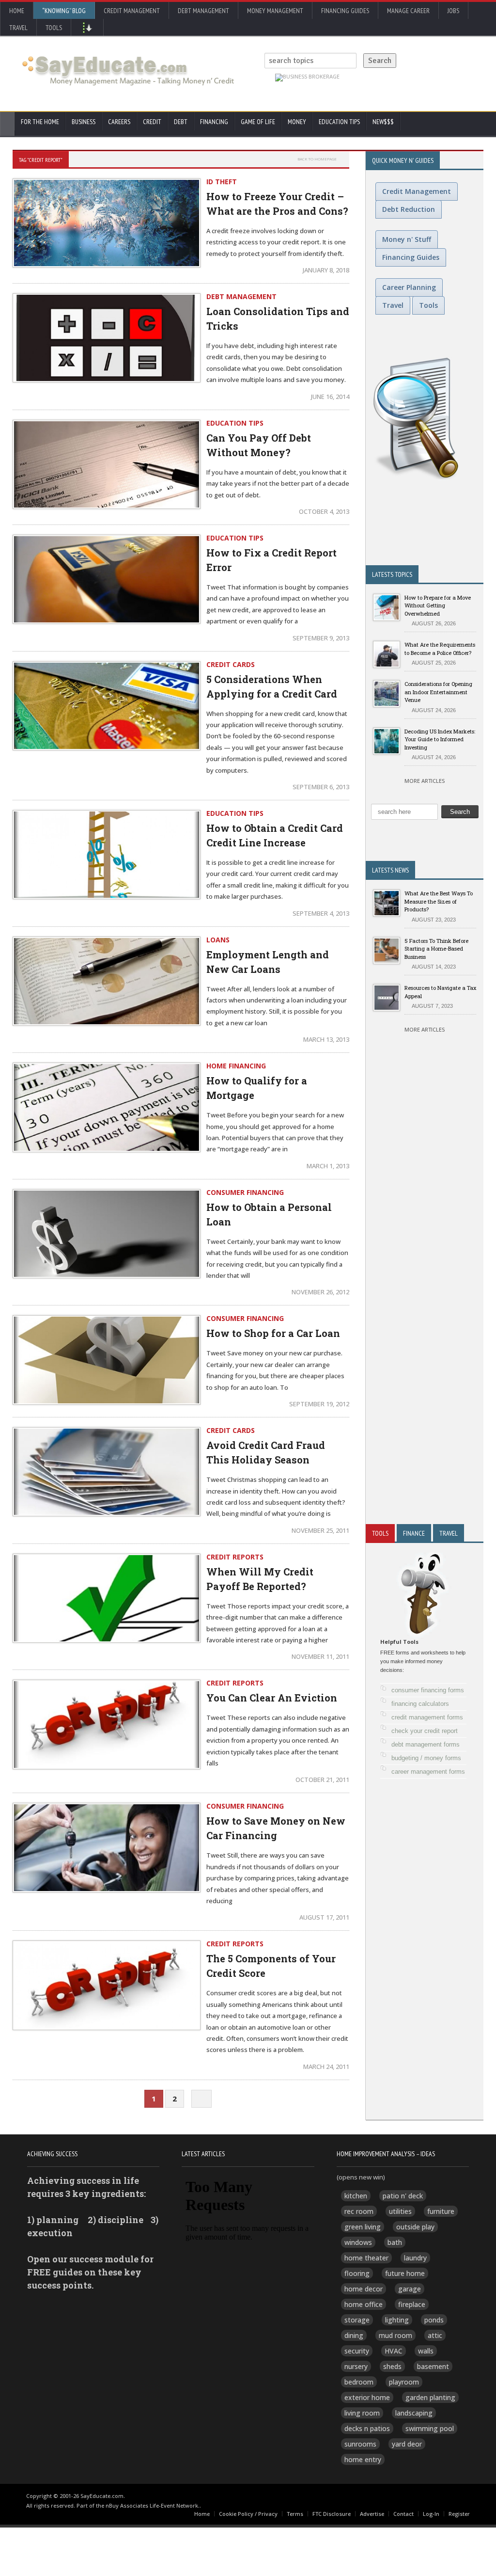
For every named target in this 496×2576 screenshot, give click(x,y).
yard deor (407, 2444)
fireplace (412, 2304)
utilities (400, 2211)
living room (362, 2413)
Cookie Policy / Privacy (248, 2514)
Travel (18, 28)
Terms (295, 2514)
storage (357, 2320)
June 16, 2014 (330, 397)
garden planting (430, 2397)
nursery (356, 2366)
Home (17, 11)
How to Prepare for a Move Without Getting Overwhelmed (438, 605)
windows (358, 2242)
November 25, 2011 (320, 1530)
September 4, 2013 (321, 913)
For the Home (40, 122)
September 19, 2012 (319, 1404)
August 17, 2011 (324, 1917)
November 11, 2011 (320, 1656)
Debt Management (203, 11)
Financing (214, 122)
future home (405, 2273)
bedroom (359, 2382)
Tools (54, 28)
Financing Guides (345, 11)
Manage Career (408, 11)
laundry (415, 2258)
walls (426, 2351)
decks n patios (367, 2428)
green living (363, 2227)
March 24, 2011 (326, 2067)
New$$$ (383, 122)
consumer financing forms (428, 1690)
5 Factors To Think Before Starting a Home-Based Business (436, 949)
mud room (395, 2335)
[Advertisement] (425, 1330)
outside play (415, 2227)
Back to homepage (317, 159)
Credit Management (132, 11)
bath (395, 2242)
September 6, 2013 (321, 787)
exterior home (367, 2397)
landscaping (414, 2413)
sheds (392, 2366)
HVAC (394, 2351)
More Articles (425, 781)
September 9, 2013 (321, 638)
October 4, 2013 (324, 511)
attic (435, 2335)
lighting (397, 2320)
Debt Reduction (409, 209)
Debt (181, 122)
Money (297, 122)
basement (433, 2366)
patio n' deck (403, 2196)
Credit (152, 122)
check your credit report (425, 1731)
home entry (363, 2459)
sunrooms (360, 2444)
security (357, 2351)
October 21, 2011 (322, 1780)
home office (364, 2304)
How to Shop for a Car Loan (273, 1333)
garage (410, 2289)
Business (84, 122)
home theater (366, 2258)
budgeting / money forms (426, 1758)
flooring (357, 2273)
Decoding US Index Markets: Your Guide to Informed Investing (440, 739)
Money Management (275, 11)
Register (459, 2514)
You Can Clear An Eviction (272, 1698)
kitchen (356, 2196)
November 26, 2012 (320, 1292)
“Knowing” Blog (64, 11)
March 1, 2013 (328, 1166)
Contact (403, 2514)
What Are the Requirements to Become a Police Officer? (440, 649)
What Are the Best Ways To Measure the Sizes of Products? (439, 901)
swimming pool (430, 2428)
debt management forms (426, 1744)
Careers (119, 122)
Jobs (453, 11)
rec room (359, 2211)
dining (354, 2335)
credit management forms (427, 1717)
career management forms (428, 1772)
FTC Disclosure (332, 2514)
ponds (434, 2320)
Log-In (431, 2514)
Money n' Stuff (407, 239)
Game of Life (258, 122)
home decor (364, 2289)
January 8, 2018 (326, 270)
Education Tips (339, 122)
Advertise (372, 2514)
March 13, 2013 (326, 1039)
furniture (441, 2211)
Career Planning (409, 287)
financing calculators (420, 1704)
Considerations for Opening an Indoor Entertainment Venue (438, 692)
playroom (404, 2382)
